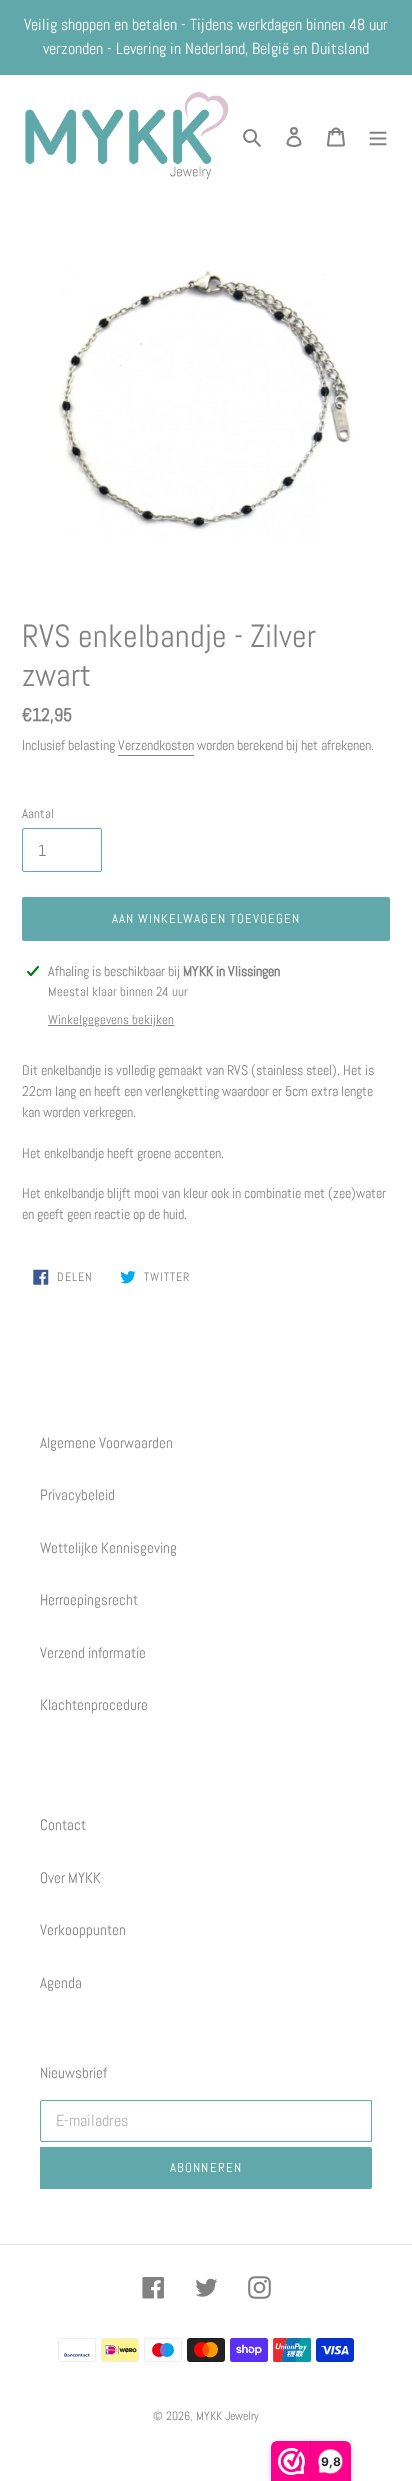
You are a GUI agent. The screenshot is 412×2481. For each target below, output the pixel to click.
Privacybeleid (77, 1494)
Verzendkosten (156, 745)
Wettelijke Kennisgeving (108, 1547)
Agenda (61, 1982)
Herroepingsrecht (89, 1599)
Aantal (38, 813)
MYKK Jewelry (227, 2416)
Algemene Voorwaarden (106, 1442)
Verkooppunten (83, 1929)
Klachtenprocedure (94, 1704)
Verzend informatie (93, 1652)
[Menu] (378, 135)
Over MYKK (70, 1877)
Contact (63, 1824)
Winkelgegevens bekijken (111, 1019)
